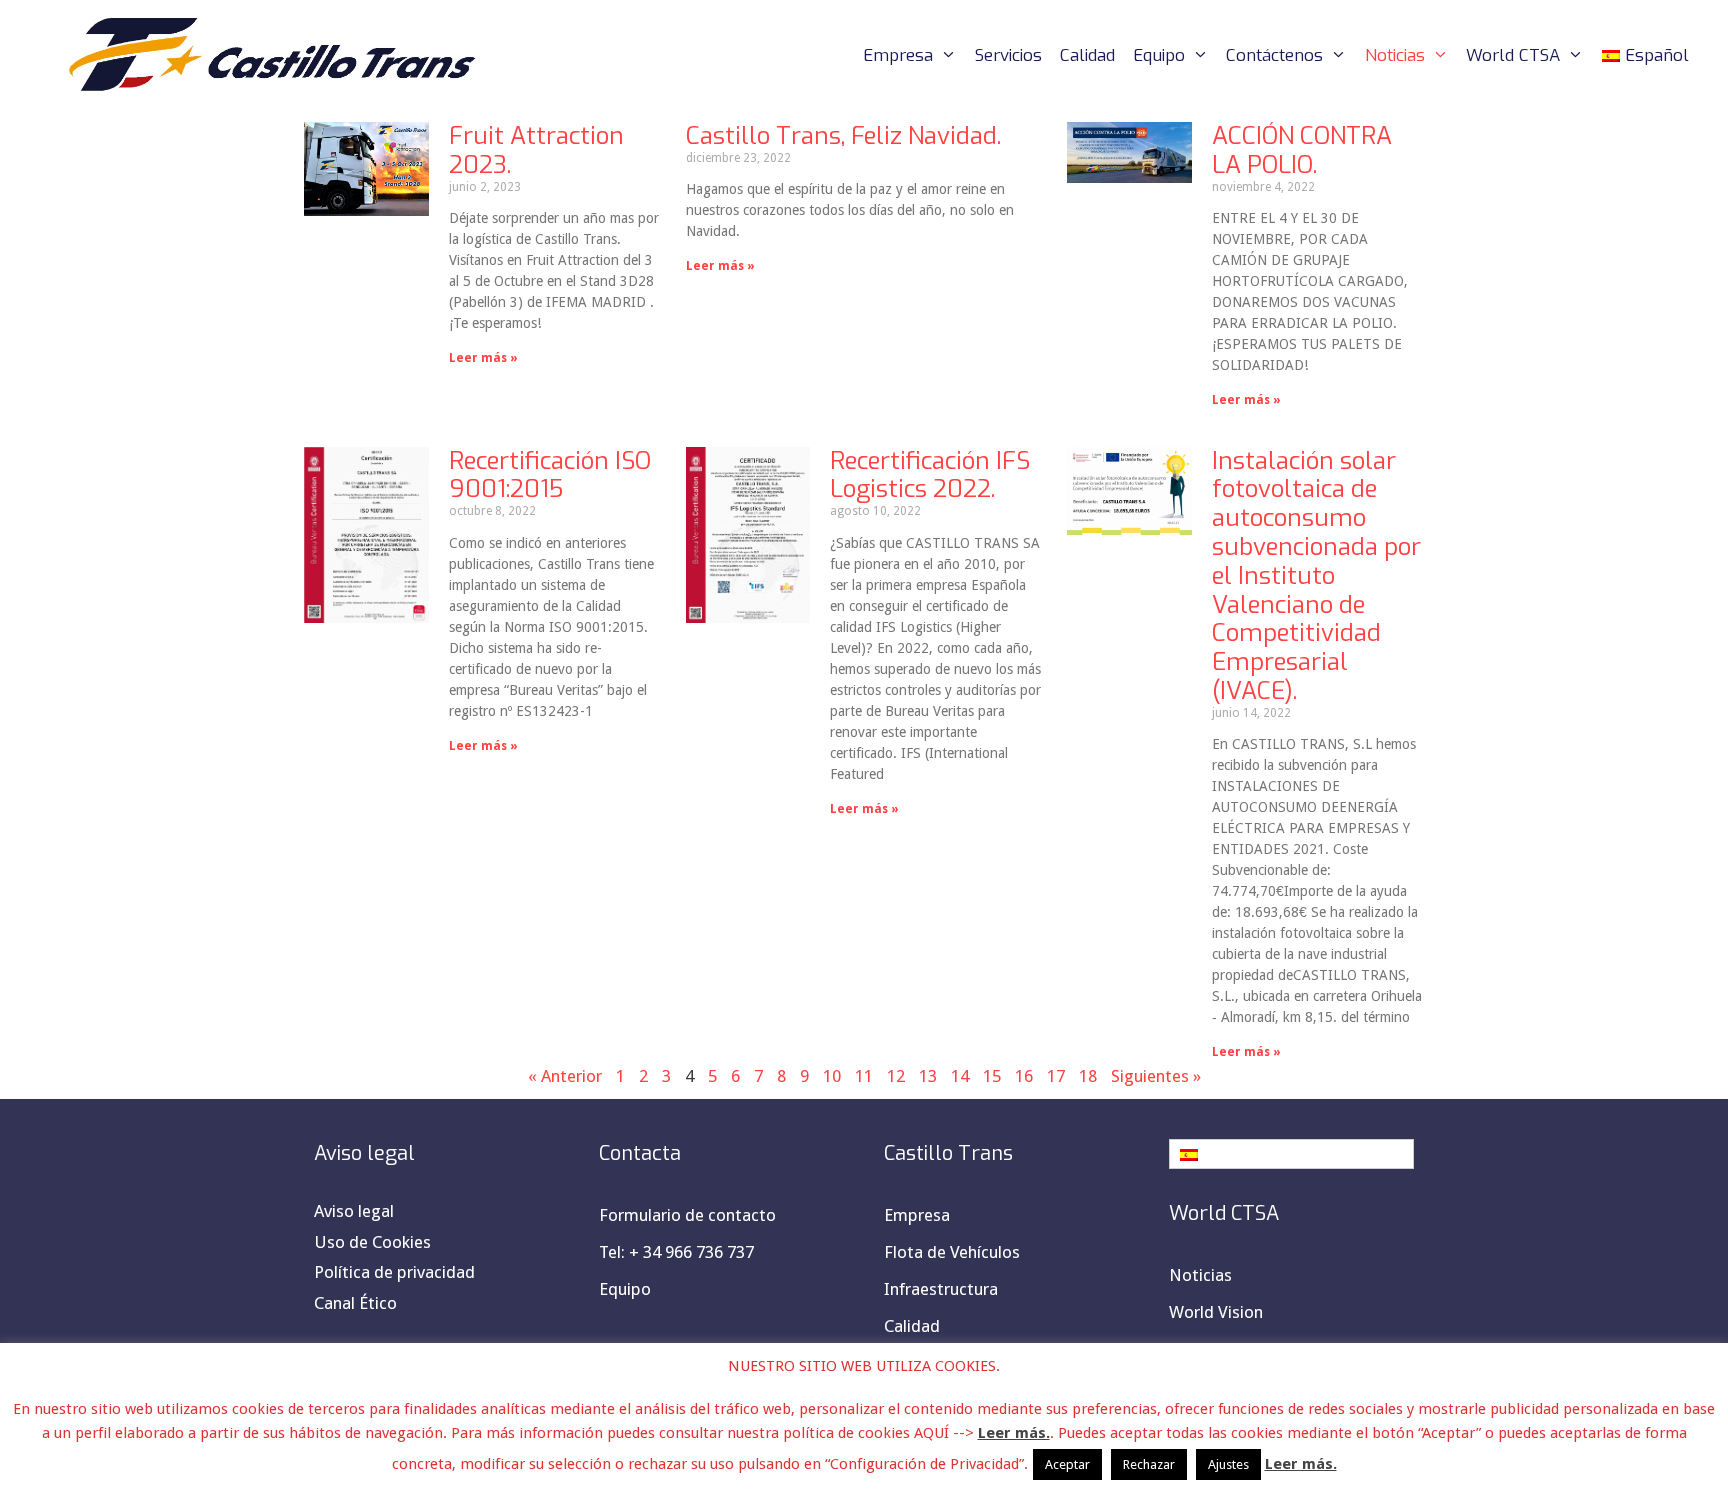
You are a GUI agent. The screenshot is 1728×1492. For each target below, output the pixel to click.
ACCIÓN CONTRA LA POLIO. (1302, 150)
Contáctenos (1274, 55)
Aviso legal (354, 1211)
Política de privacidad (394, 1272)
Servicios (1008, 55)
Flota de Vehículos (952, 1252)
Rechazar (1149, 1464)
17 (1056, 1076)
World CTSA (1513, 55)
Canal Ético (355, 1303)
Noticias (1395, 55)
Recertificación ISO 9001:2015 (550, 475)
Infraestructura (941, 1289)
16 (1024, 1076)
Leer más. (1014, 1433)
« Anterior (565, 1076)
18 (1088, 1076)
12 (896, 1076)
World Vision (1216, 1312)
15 (992, 1076)
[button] (1291, 1154)
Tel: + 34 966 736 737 (676, 1252)
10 (832, 1076)
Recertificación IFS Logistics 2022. (930, 475)
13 (928, 1076)
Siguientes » (1156, 1076)
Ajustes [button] (1228, 1464)
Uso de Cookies (372, 1242)
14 (960, 1076)
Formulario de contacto (687, 1215)
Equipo (1159, 55)
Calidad (1087, 55)
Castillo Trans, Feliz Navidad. (843, 136)
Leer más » (483, 358)
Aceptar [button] (1067, 1464)
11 (864, 1076)
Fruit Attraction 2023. (536, 150)
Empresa (898, 55)
